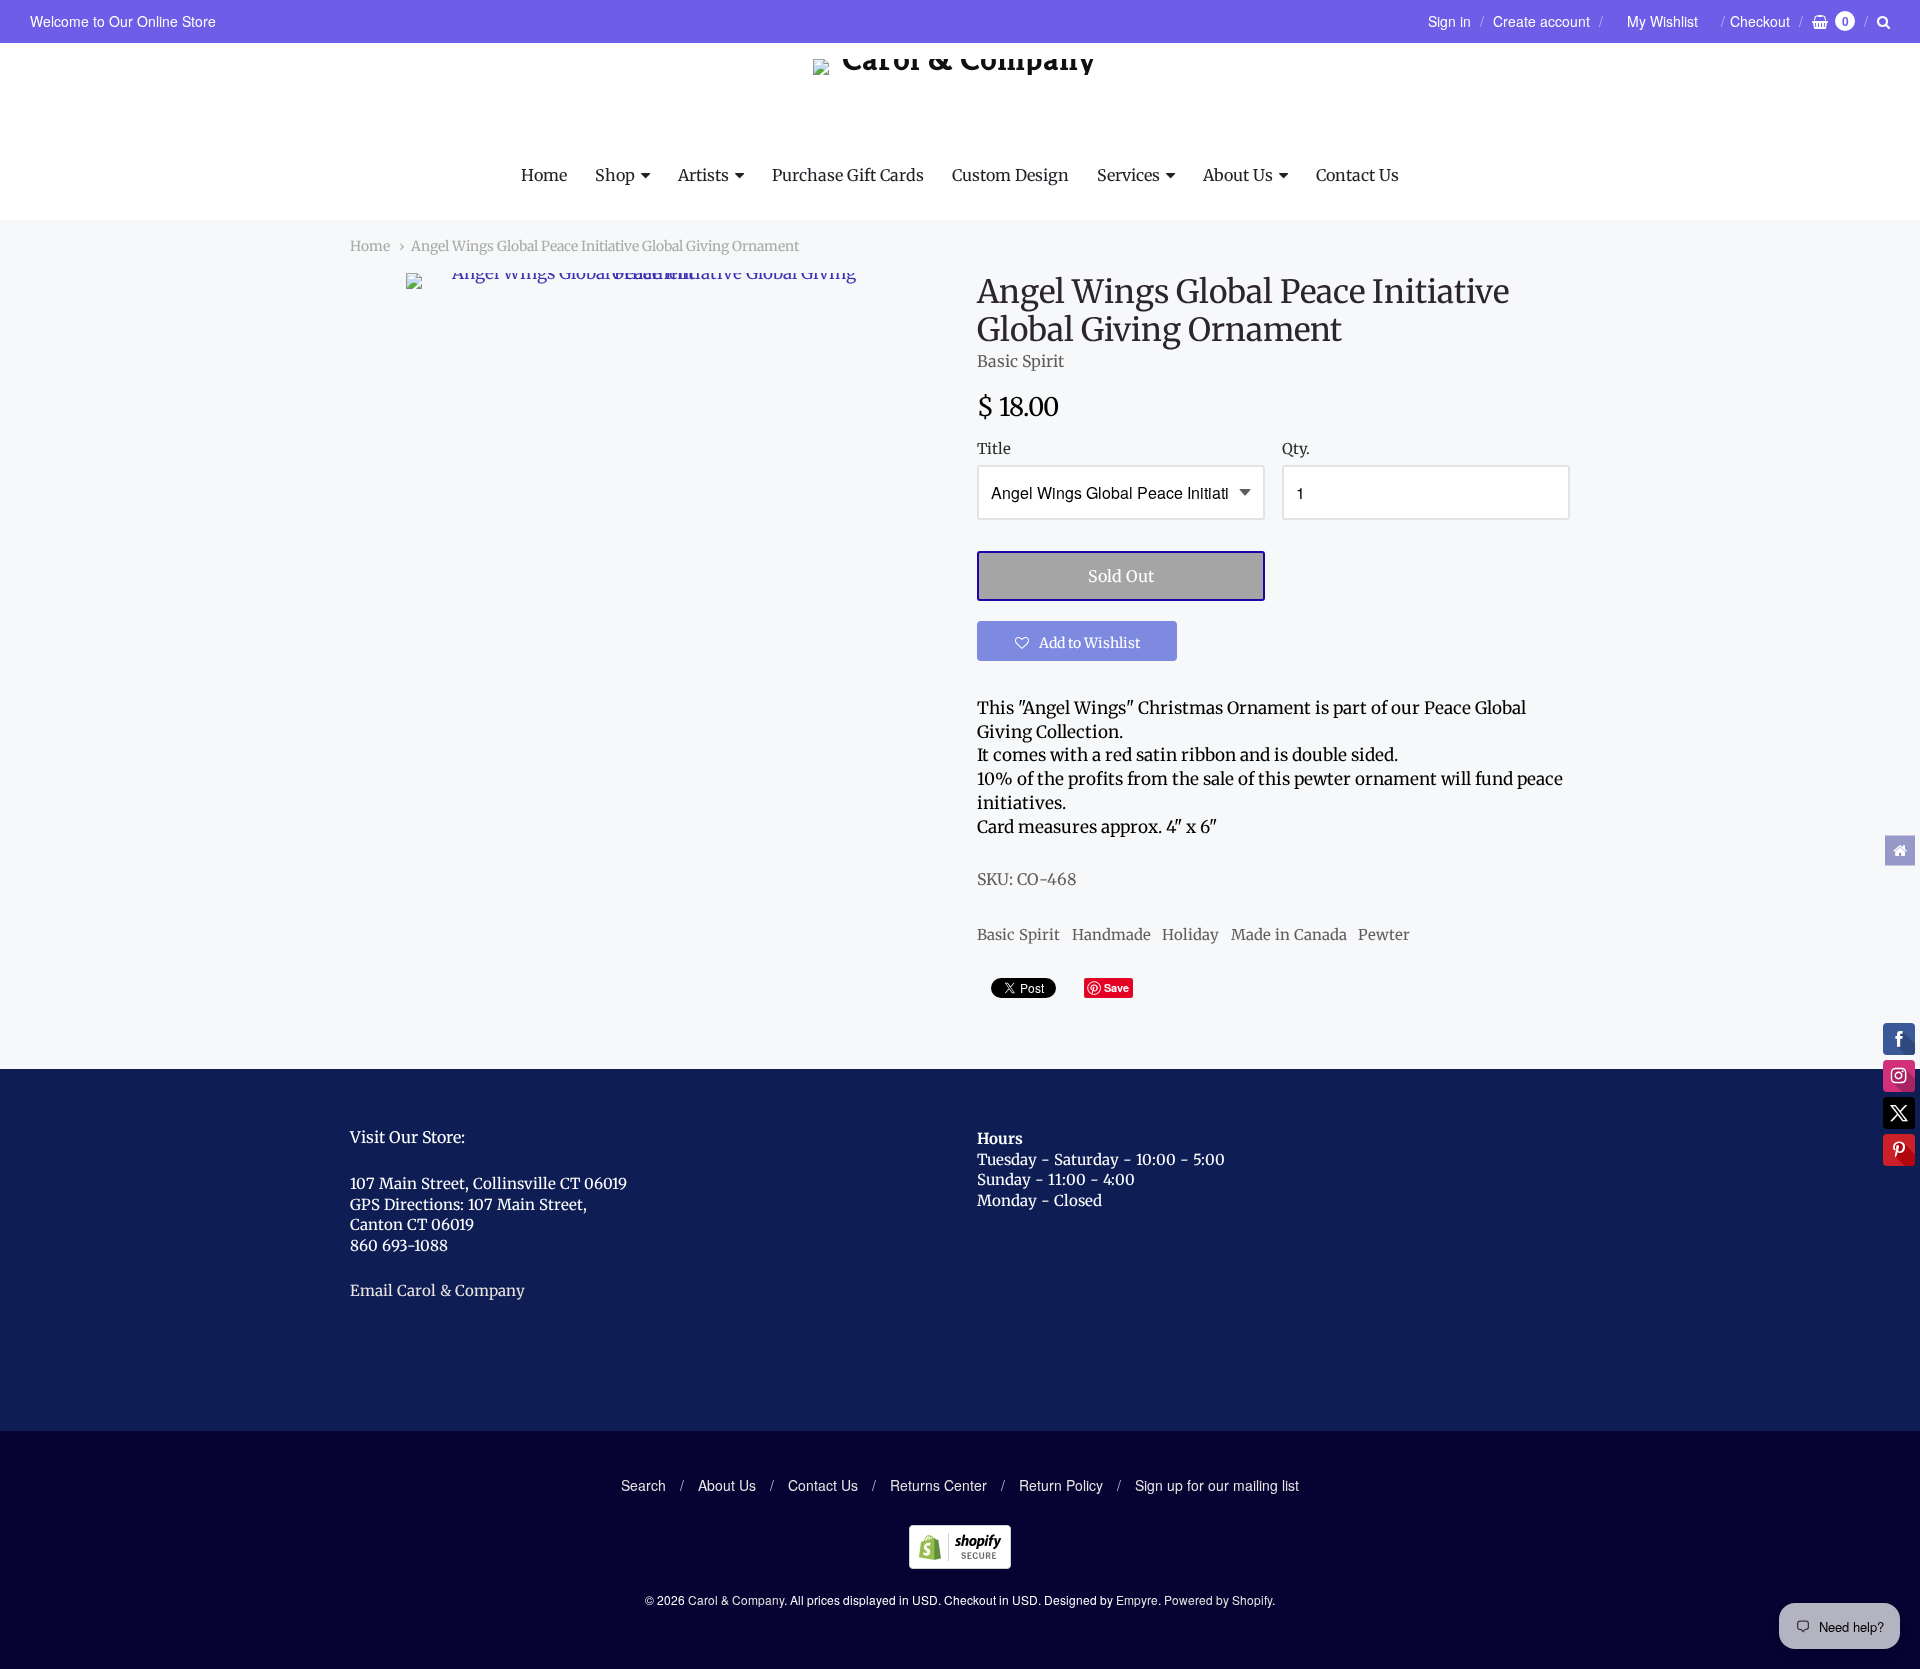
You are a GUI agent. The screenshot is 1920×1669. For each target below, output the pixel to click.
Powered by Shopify (1218, 1599)
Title (994, 449)
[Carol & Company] (960, 103)
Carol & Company (736, 1599)
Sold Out (1121, 576)
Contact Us (1357, 175)
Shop (615, 175)
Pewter (1384, 934)
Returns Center (938, 1485)
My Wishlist (1662, 21)
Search (643, 1485)
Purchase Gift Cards (848, 175)
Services (1128, 175)
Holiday (1190, 934)
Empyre (1137, 1599)
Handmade (1111, 934)
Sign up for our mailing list (1217, 1485)
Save (1116, 987)
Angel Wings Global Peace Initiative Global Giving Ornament (605, 246)
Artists (703, 175)
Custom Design (1010, 175)
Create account (1541, 21)
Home (544, 175)
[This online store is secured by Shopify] (960, 1562)
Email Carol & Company (437, 1290)
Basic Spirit (1020, 361)
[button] (1077, 641)
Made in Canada (1289, 934)
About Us (1238, 175)
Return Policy (1061, 1485)
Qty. (1296, 449)
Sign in (1449, 21)
